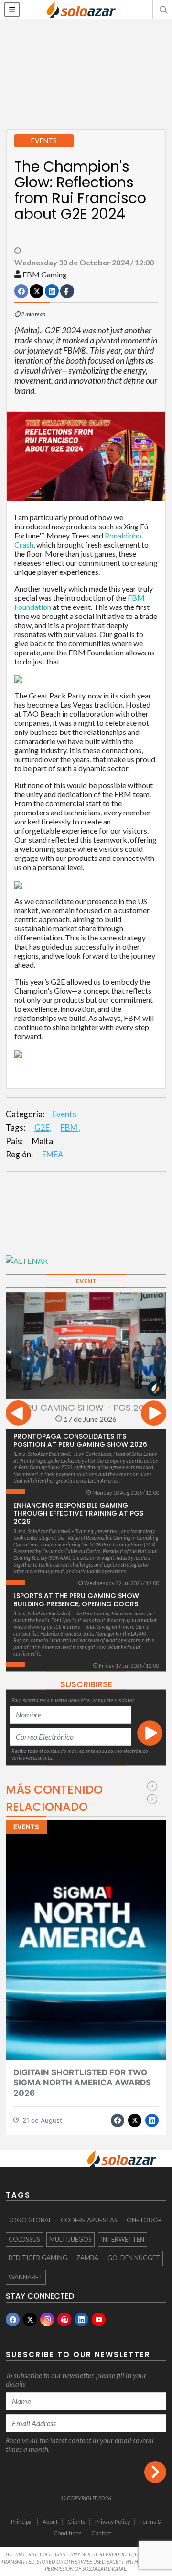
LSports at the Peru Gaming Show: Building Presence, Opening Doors (77, 1600)
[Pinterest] (64, 2319)
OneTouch (144, 2220)
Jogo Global (30, 2220)
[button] (162, 10)
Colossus (24, 2239)
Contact (101, 2533)
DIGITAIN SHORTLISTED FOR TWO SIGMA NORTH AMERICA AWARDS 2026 (82, 2083)
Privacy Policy (113, 2522)
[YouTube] (99, 2319)
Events (64, 1114)
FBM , (71, 1128)
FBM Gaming (45, 274)
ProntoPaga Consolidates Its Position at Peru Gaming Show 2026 (80, 1440)
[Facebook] (13, 2319)
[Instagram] (47, 2319)
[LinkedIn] (81, 2319)
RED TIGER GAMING (38, 2258)
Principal (22, 2522)
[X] (30, 2319)
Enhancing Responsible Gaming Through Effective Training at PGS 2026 (78, 1513)
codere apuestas (89, 2220)
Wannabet (26, 2277)
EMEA (53, 1154)
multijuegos (70, 2239)
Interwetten (123, 2239)
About (50, 2522)
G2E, (43, 1128)
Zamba (87, 2258)
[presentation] (18, 1414)
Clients (76, 2522)
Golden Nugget (134, 2258)
